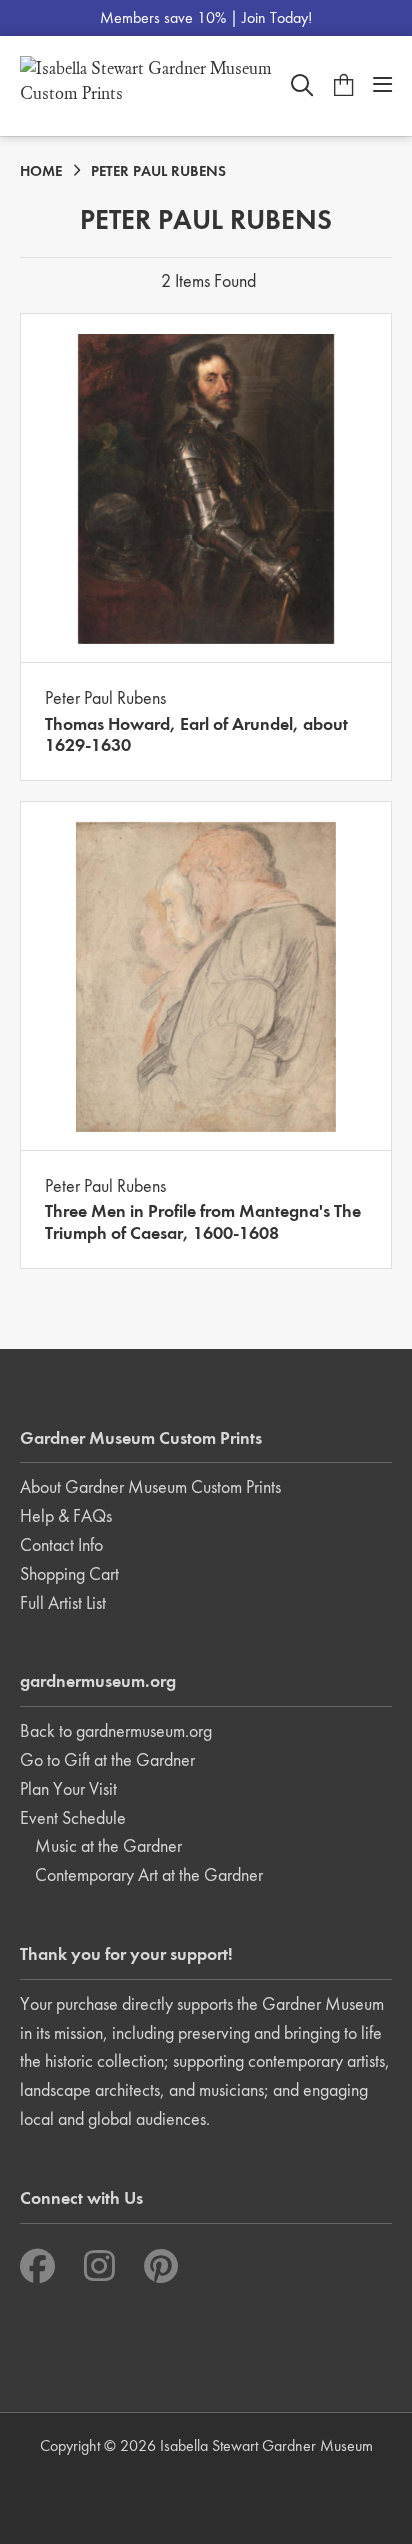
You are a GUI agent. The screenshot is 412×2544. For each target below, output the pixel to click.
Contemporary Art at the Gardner (149, 1874)
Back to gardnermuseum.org (116, 1730)
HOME (41, 171)
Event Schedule (73, 1817)
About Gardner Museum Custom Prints (150, 1486)
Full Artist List (63, 1602)
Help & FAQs (66, 1515)
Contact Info (61, 1544)
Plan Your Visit (68, 1788)
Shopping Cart (69, 1573)
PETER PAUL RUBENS (158, 171)
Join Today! (277, 17)
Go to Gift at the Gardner (107, 1759)
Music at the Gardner (108, 1845)
